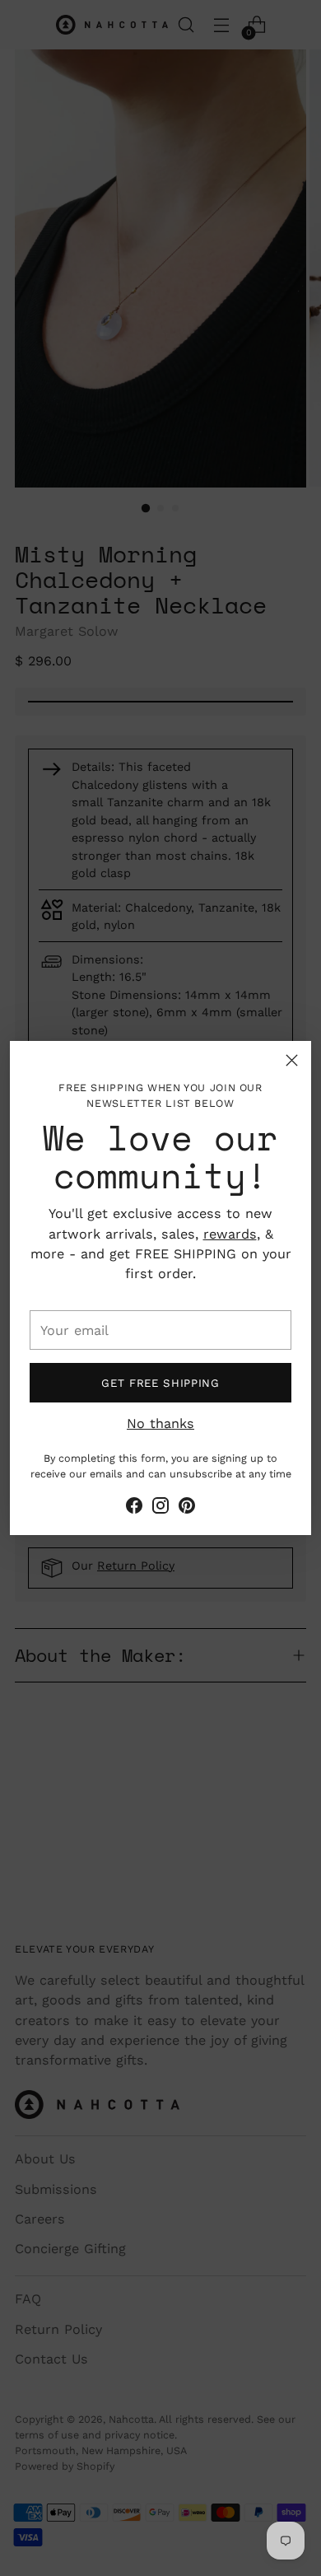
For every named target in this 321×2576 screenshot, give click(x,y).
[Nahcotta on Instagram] (160, 1508)
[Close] (292, 1060)
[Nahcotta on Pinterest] (187, 1508)
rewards (230, 1234)
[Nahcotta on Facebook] (134, 1508)
